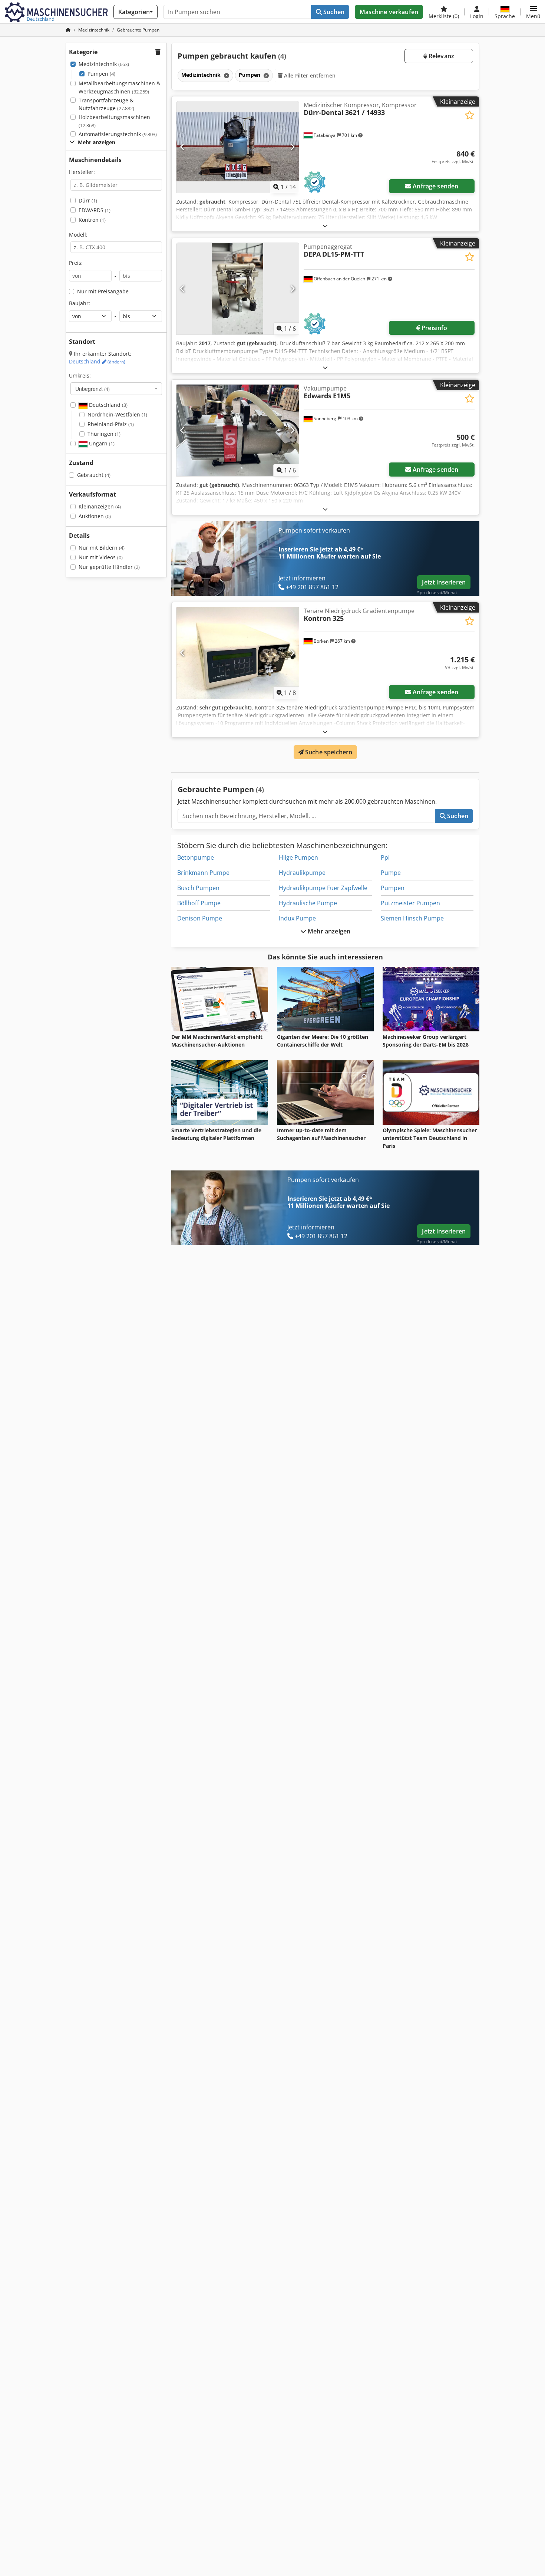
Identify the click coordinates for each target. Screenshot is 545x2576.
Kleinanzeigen (100, 506)
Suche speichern (328, 752)
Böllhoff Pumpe (199, 903)
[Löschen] (226, 75)
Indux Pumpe (297, 918)
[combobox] (116, 389)
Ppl (385, 857)
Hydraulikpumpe (302, 873)
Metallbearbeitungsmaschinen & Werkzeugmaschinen (119, 87)
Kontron (92, 220)
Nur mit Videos (101, 557)
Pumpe (391, 873)
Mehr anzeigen (328, 931)
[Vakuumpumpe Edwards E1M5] (238, 430)
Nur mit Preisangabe (103, 291)
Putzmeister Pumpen (410, 903)
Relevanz (441, 56)
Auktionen (95, 516)
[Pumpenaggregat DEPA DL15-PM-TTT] (238, 289)
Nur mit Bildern (102, 548)
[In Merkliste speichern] (470, 115)
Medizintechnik (104, 64)
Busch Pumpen (198, 888)
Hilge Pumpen (298, 857)
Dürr (88, 200)
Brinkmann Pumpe (203, 873)
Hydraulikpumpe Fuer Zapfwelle (323, 888)
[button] (533, 12)
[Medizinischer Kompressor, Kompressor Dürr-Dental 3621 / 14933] (238, 147)
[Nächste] (292, 147)
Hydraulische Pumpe (308, 903)
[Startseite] (68, 30)
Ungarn (101, 443)
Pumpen (101, 74)
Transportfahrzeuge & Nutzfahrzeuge (106, 104)
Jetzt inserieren (444, 582)
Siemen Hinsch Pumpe (412, 918)
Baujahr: (80, 303)
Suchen (333, 12)
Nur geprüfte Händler (109, 567)
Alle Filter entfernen (309, 75)
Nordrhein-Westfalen (117, 414)
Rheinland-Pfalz (111, 424)
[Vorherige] (183, 147)
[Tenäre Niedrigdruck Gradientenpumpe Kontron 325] (238, 653)
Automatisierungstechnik (118, 134)
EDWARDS (95, 210)
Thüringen (104, 434)
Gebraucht (94, 475)
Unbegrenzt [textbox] (93, 389)
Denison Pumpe (200, 918)
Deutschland (97, 361)
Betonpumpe (196, 857)
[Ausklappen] (325, 226)
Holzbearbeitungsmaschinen (114, 121)
